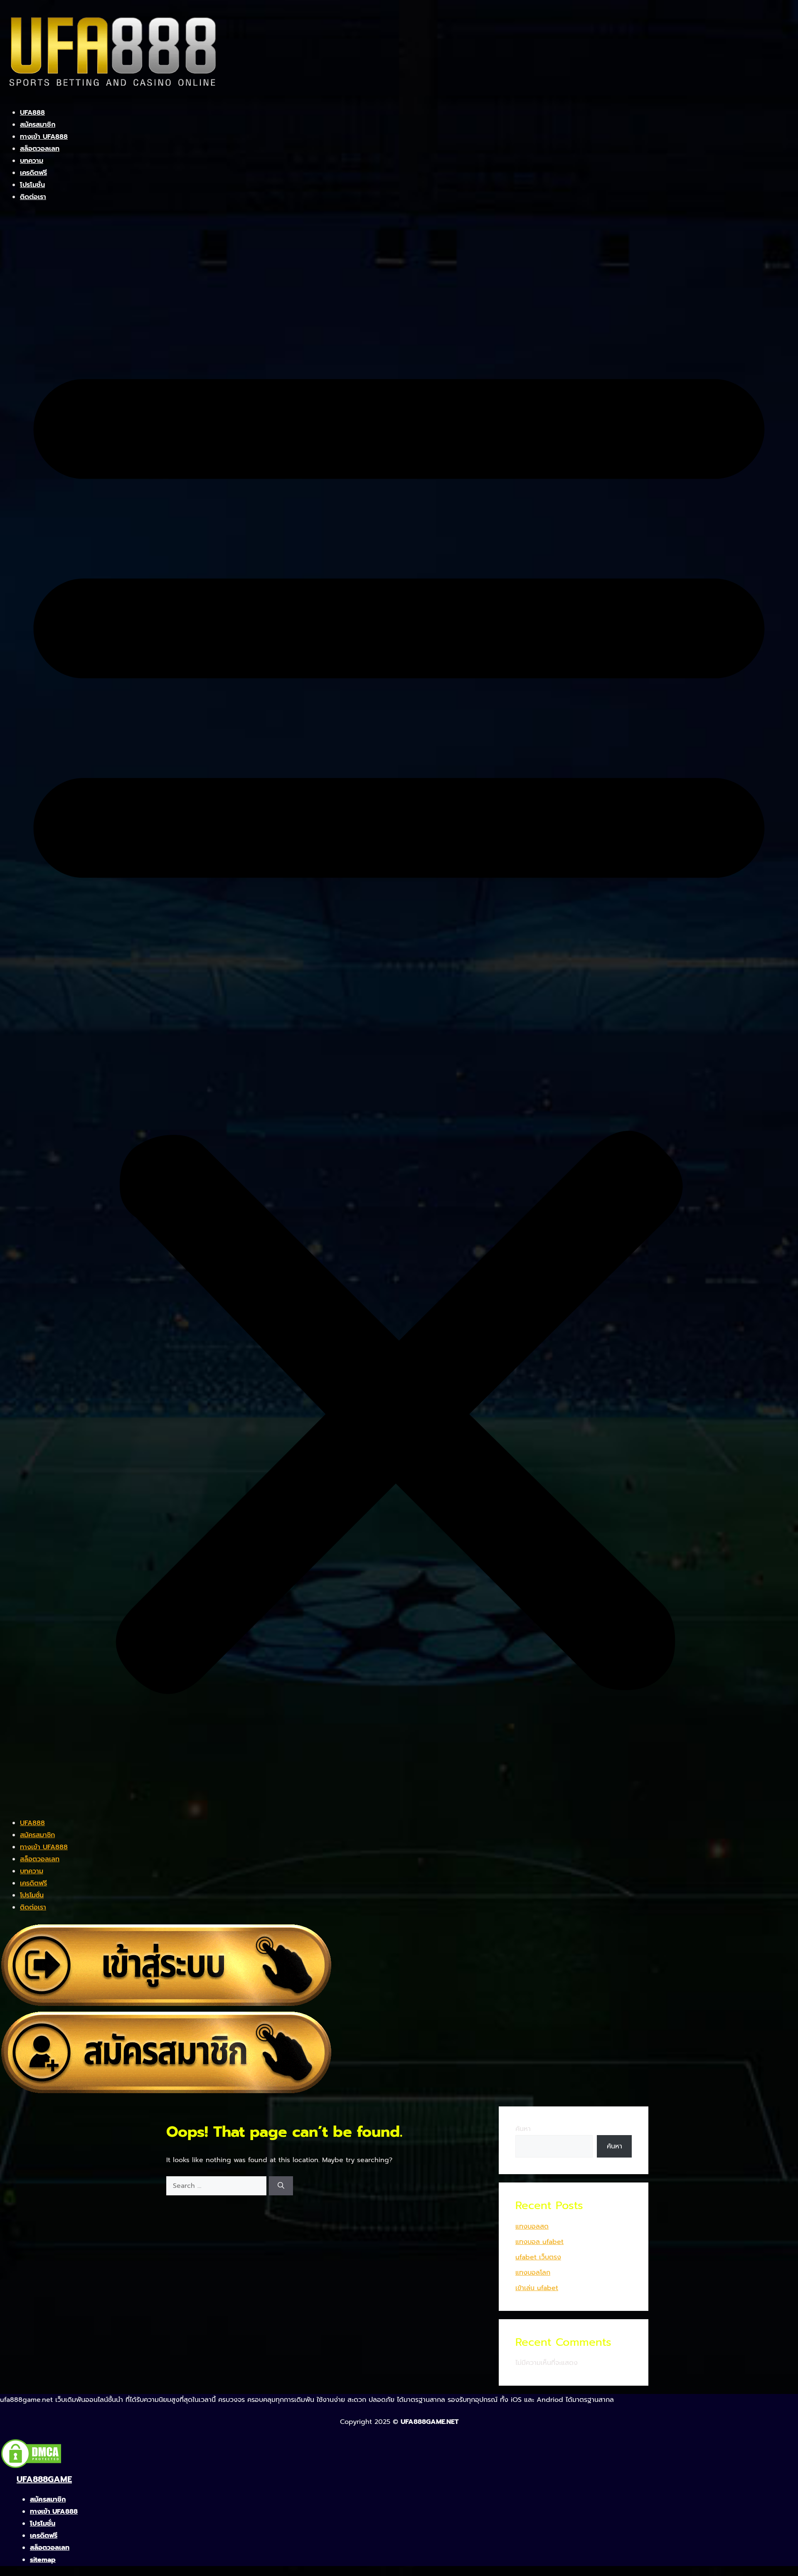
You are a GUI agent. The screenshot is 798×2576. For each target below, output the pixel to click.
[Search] (281, 2186)
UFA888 (32, 113)
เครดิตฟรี (33, 173)
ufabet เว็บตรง (538, 2257)
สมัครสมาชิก (38, 125)
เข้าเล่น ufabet (537, 2288)
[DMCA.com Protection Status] (31, 2467)
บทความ (32, 161)
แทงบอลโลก (533, 2273)
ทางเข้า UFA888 (44, 137)
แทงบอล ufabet (539, 2242)
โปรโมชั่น (32, 185)
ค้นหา (523, 2129)
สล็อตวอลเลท (40, 149)
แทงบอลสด (532, 2227)
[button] (399, 1015)
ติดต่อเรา (33, 197)
